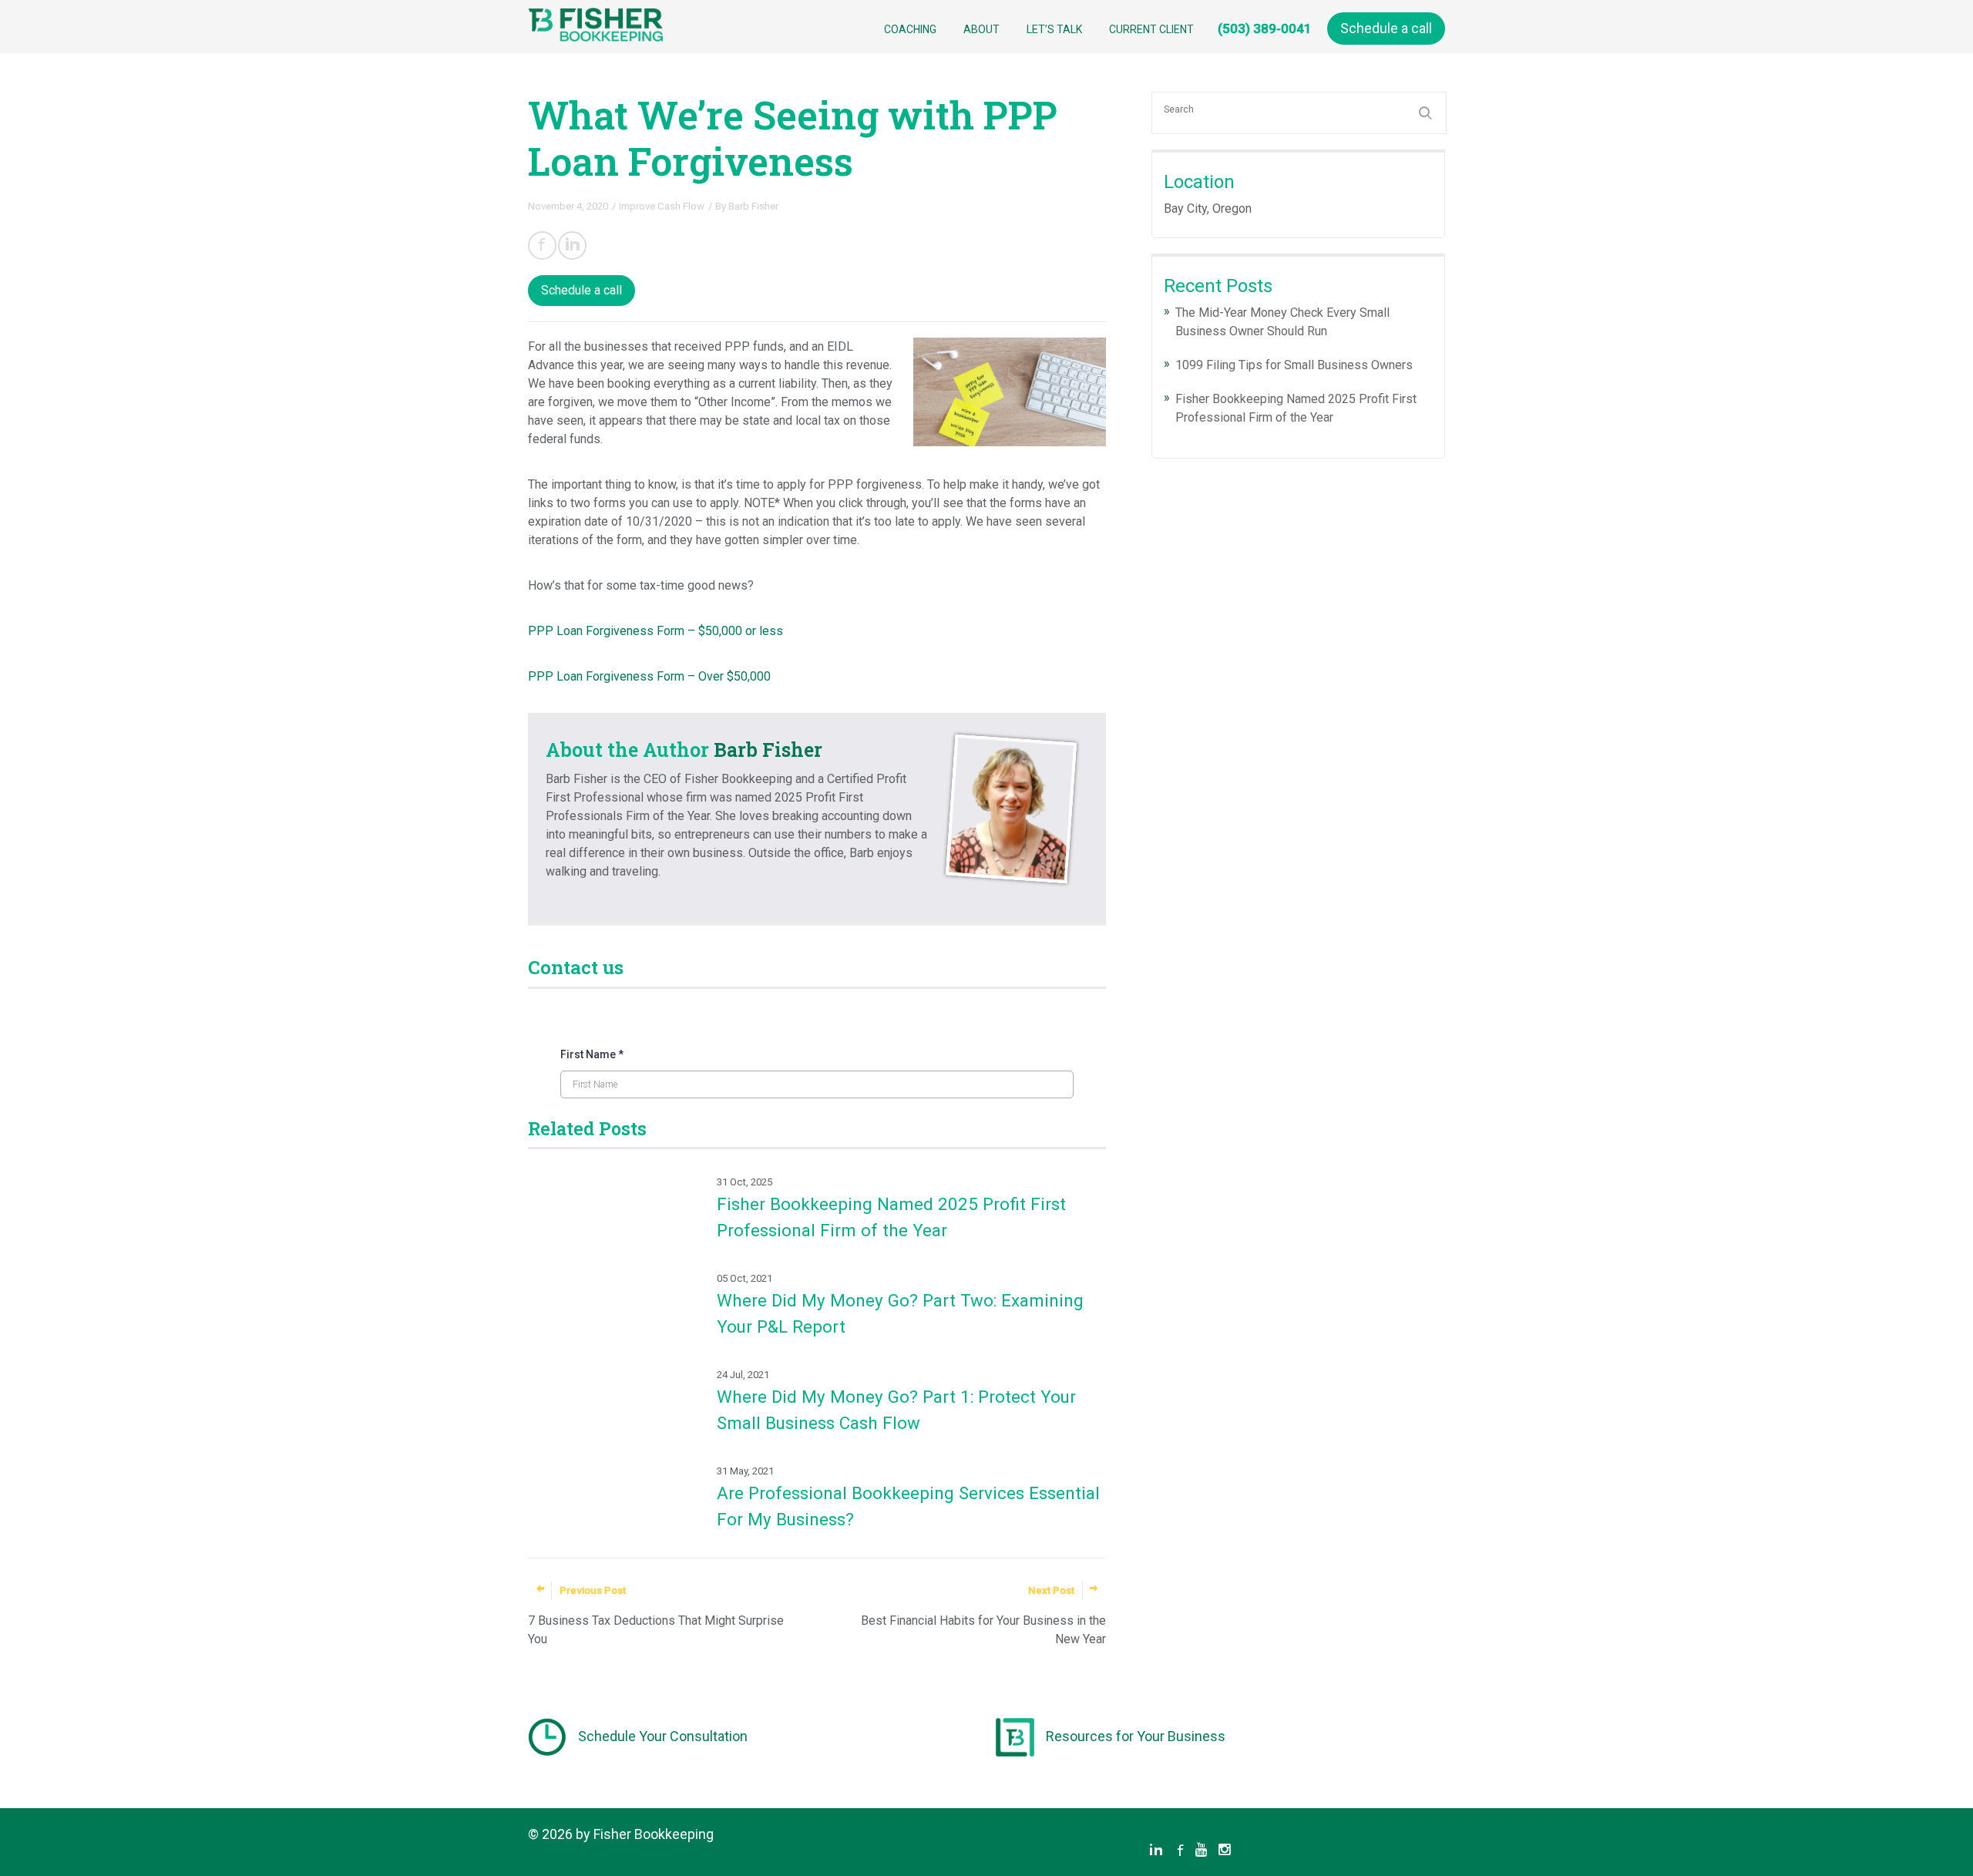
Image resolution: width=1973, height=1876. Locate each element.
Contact (552, 1852)
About (981, 29)
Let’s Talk (1054, 29)
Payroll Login (618, 1852)
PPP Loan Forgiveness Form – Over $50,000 (649, 676)
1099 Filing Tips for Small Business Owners (1294, 365)
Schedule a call (1386, 28)
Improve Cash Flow (662, 206)
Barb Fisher (753, 206)
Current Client (1151, 29)
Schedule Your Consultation (663, 1736)
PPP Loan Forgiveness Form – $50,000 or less (655, 631)
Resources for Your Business (1136, 1736)
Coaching (910, 29)
